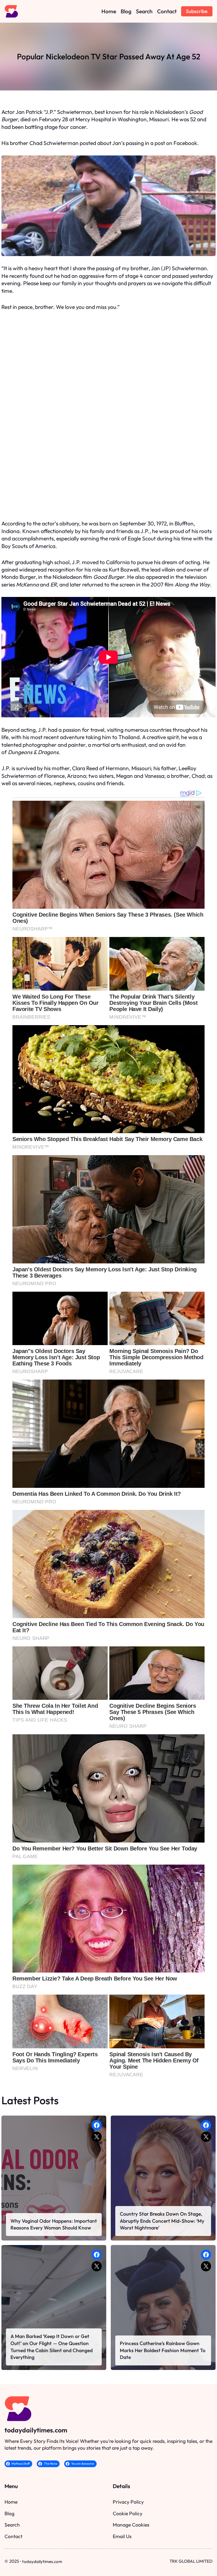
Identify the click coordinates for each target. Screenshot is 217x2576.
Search (12, 2525)
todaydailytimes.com (36, 2430)
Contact (13, 2536)
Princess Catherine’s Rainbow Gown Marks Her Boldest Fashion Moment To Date (163, 2350)
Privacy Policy (128, 2502)
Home (11, 2502)
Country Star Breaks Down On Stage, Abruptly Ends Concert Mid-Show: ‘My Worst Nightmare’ (162, 2221)
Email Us (122, 2536)
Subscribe (197, 11)
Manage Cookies (131, 2525)
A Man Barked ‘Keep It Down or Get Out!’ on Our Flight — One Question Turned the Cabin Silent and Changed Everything (52, 2347)
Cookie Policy (128, 2513)
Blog (9, 2513)
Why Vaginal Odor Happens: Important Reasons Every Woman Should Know (54, 2224)
